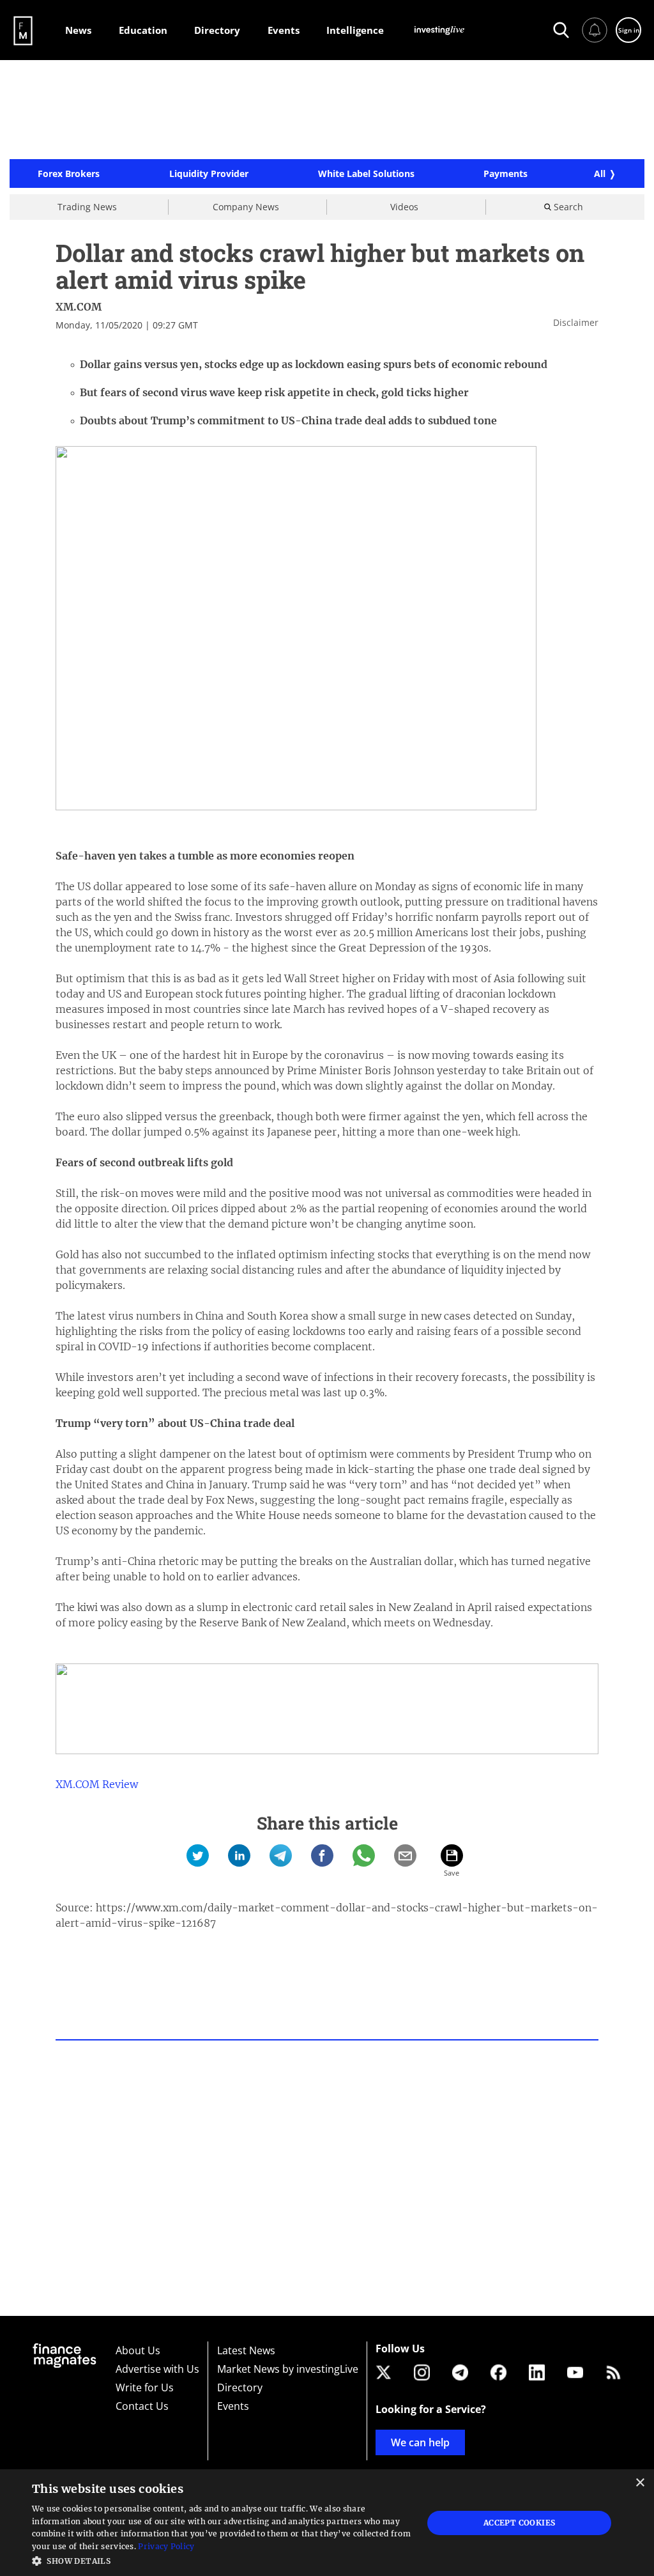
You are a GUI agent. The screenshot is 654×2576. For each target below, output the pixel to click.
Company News (246, 207)
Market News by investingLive (288, 2369)
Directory (240, 2387)
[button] (222, 2560)
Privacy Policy (166, 2546)
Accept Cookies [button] (520, 2523)
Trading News (87, 207)
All (600, 174)
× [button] (640, 2483)
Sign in (629, 30)
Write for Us (145, 2387)
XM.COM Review (97, 1784)
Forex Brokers (69, 174)
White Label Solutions (366, 174)
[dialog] (327, 2523)
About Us (138, 2350)
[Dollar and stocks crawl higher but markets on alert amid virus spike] (198, 1855)
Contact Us (142, 2406)
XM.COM (79, 307)
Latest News (246, 2350)
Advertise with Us (157, 2369)
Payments (506, 174)
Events (233, 2406)
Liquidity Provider (209, 174)
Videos (404, 207)
